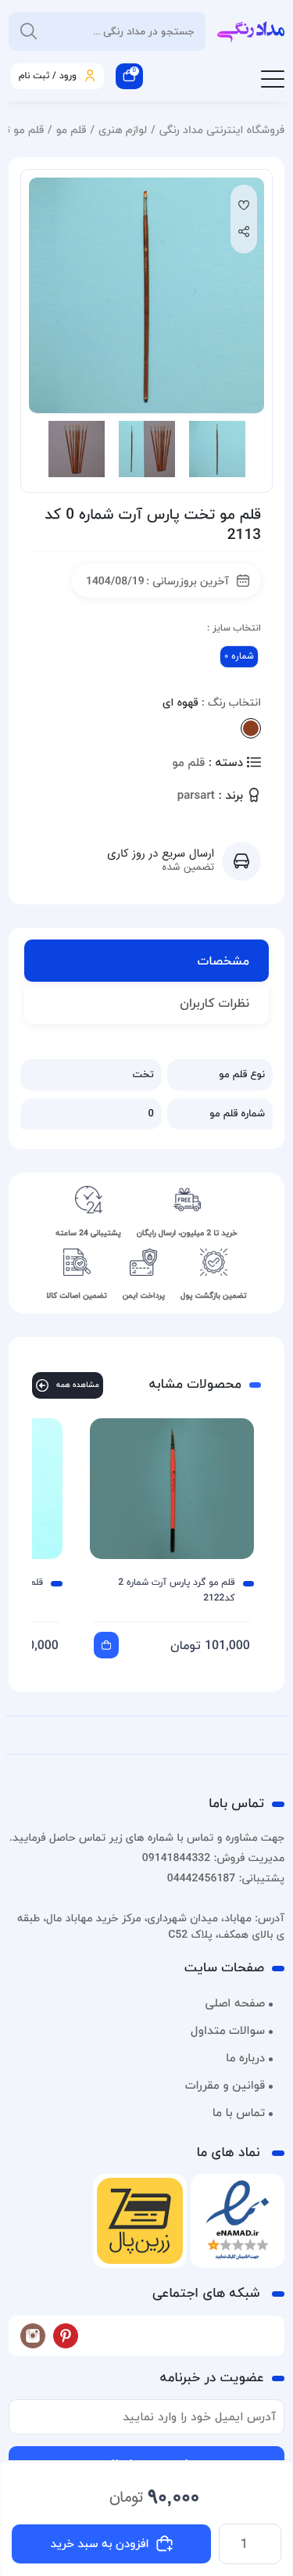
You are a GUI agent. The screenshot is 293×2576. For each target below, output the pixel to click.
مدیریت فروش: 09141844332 (213, 1857)
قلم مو (71, 129)
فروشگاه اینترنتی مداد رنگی (222, 129)
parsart (196, 796)
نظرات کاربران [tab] (214, 1003)
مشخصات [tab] (223, 961)
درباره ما (245, 2058)
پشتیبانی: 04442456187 (226, 1878)
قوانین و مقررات (225, 2086)
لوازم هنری (123, 129)
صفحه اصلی (235, 2003)
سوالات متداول (228, 2031)
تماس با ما (239, 2113)
